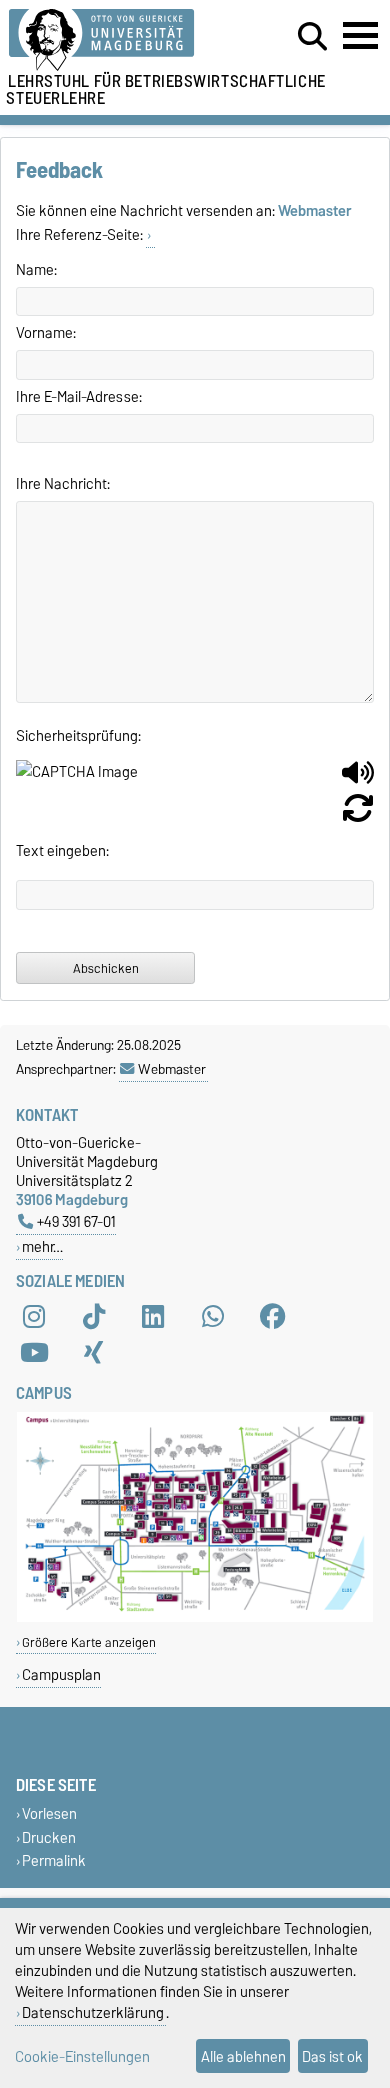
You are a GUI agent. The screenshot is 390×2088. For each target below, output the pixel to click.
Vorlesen (49, 1814)
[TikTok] (94, 1317)
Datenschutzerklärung (93, 2012)
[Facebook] (273, 1317)
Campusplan (61, 1674)
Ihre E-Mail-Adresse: (79, 397)
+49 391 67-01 (76, 1221)
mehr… (42, 1246)
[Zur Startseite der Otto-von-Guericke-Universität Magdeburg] (120, 40)
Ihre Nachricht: (63, 484)
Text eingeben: (62, 851)
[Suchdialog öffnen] (312, 37)
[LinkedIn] (153, 1317)
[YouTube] (34, 1353)
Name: (36, 270)
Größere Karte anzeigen (89, 1642)
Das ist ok (332, 2056)
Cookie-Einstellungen (82, 2056)
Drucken (49, 1837)
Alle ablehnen (243, 2056)
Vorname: (46, 333)
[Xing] (94, 1353)
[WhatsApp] (213, 1317)
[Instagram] (34, 1317)
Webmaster (172, 1069)
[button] (358, 780)
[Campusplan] (195, 1617)
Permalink (54, 1860)
